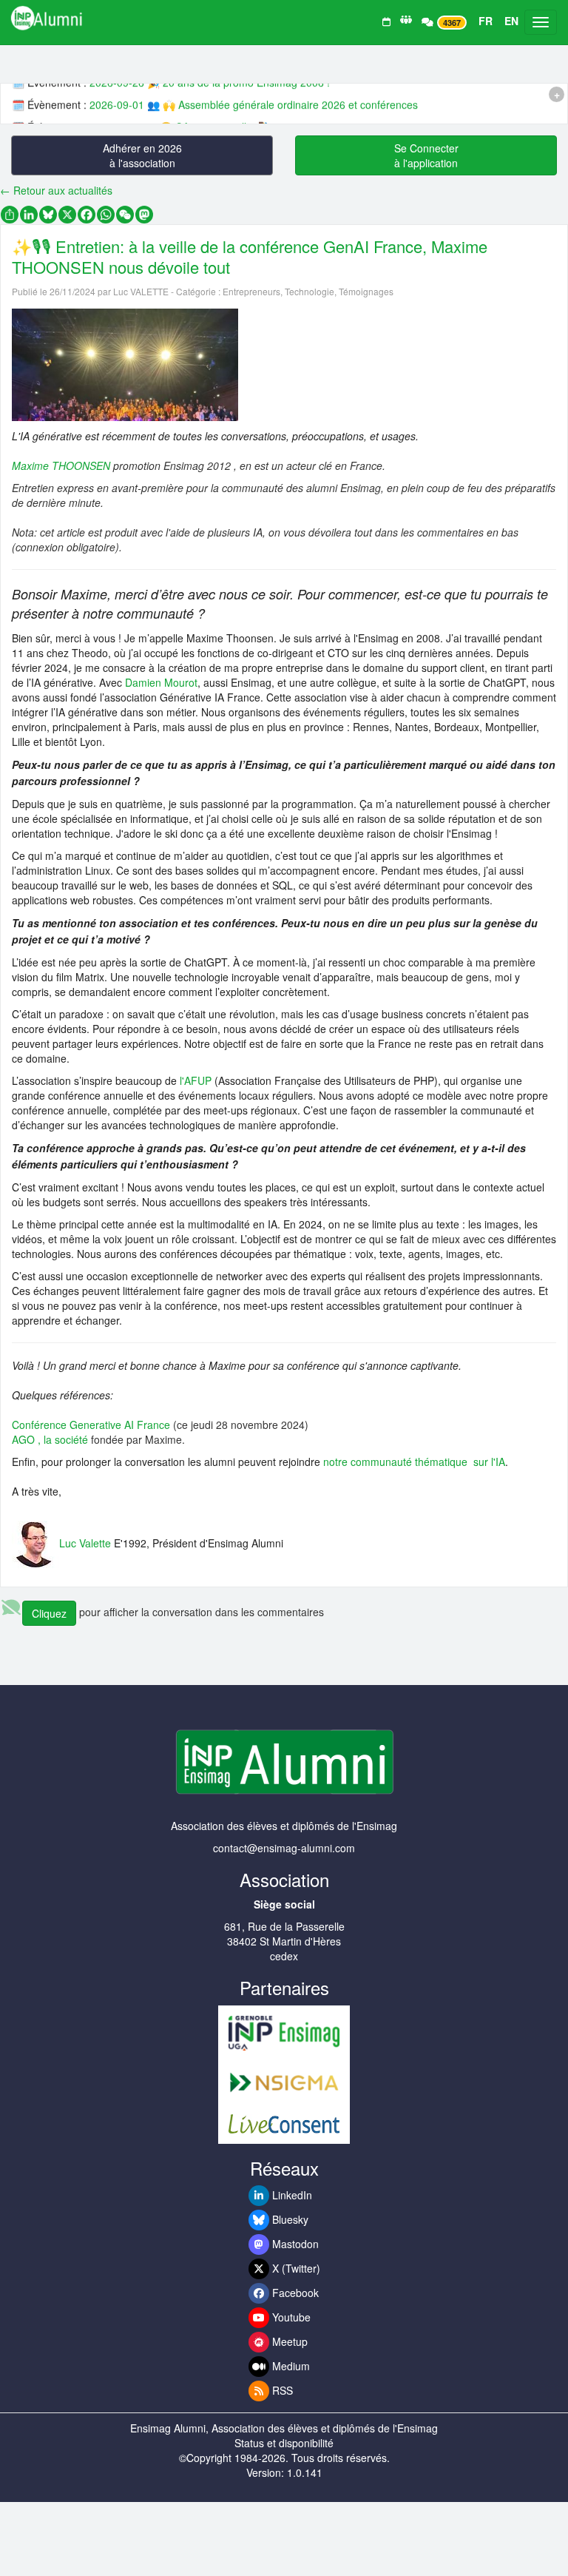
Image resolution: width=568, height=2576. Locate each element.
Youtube (290, 2317)
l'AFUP (196, 1080)
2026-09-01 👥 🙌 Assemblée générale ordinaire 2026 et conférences (254, 100)
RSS (281, 2390)
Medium (290, 2366)
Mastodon (294, 2244)
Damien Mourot (161, 682)
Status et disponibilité (284, 2443)
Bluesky (289, 2219)
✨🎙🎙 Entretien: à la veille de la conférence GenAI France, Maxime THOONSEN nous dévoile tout (250, 256)
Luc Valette (85, 1542)
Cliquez (49, 1613)
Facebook (294, 2293)
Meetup (288, 2341)
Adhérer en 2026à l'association (142, 155)
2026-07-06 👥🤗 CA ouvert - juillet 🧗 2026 (193, 122)
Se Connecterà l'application (426, 155)
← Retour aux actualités (56, 190)
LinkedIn (291, 2195)
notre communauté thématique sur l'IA (414, 1462)
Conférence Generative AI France (91, 1425)
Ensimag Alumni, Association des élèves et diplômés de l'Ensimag (284, 2428)
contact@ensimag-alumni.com (284, 1848)
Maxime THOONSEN (61, 465)
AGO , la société (51, 1439)
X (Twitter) (295, 2268)
